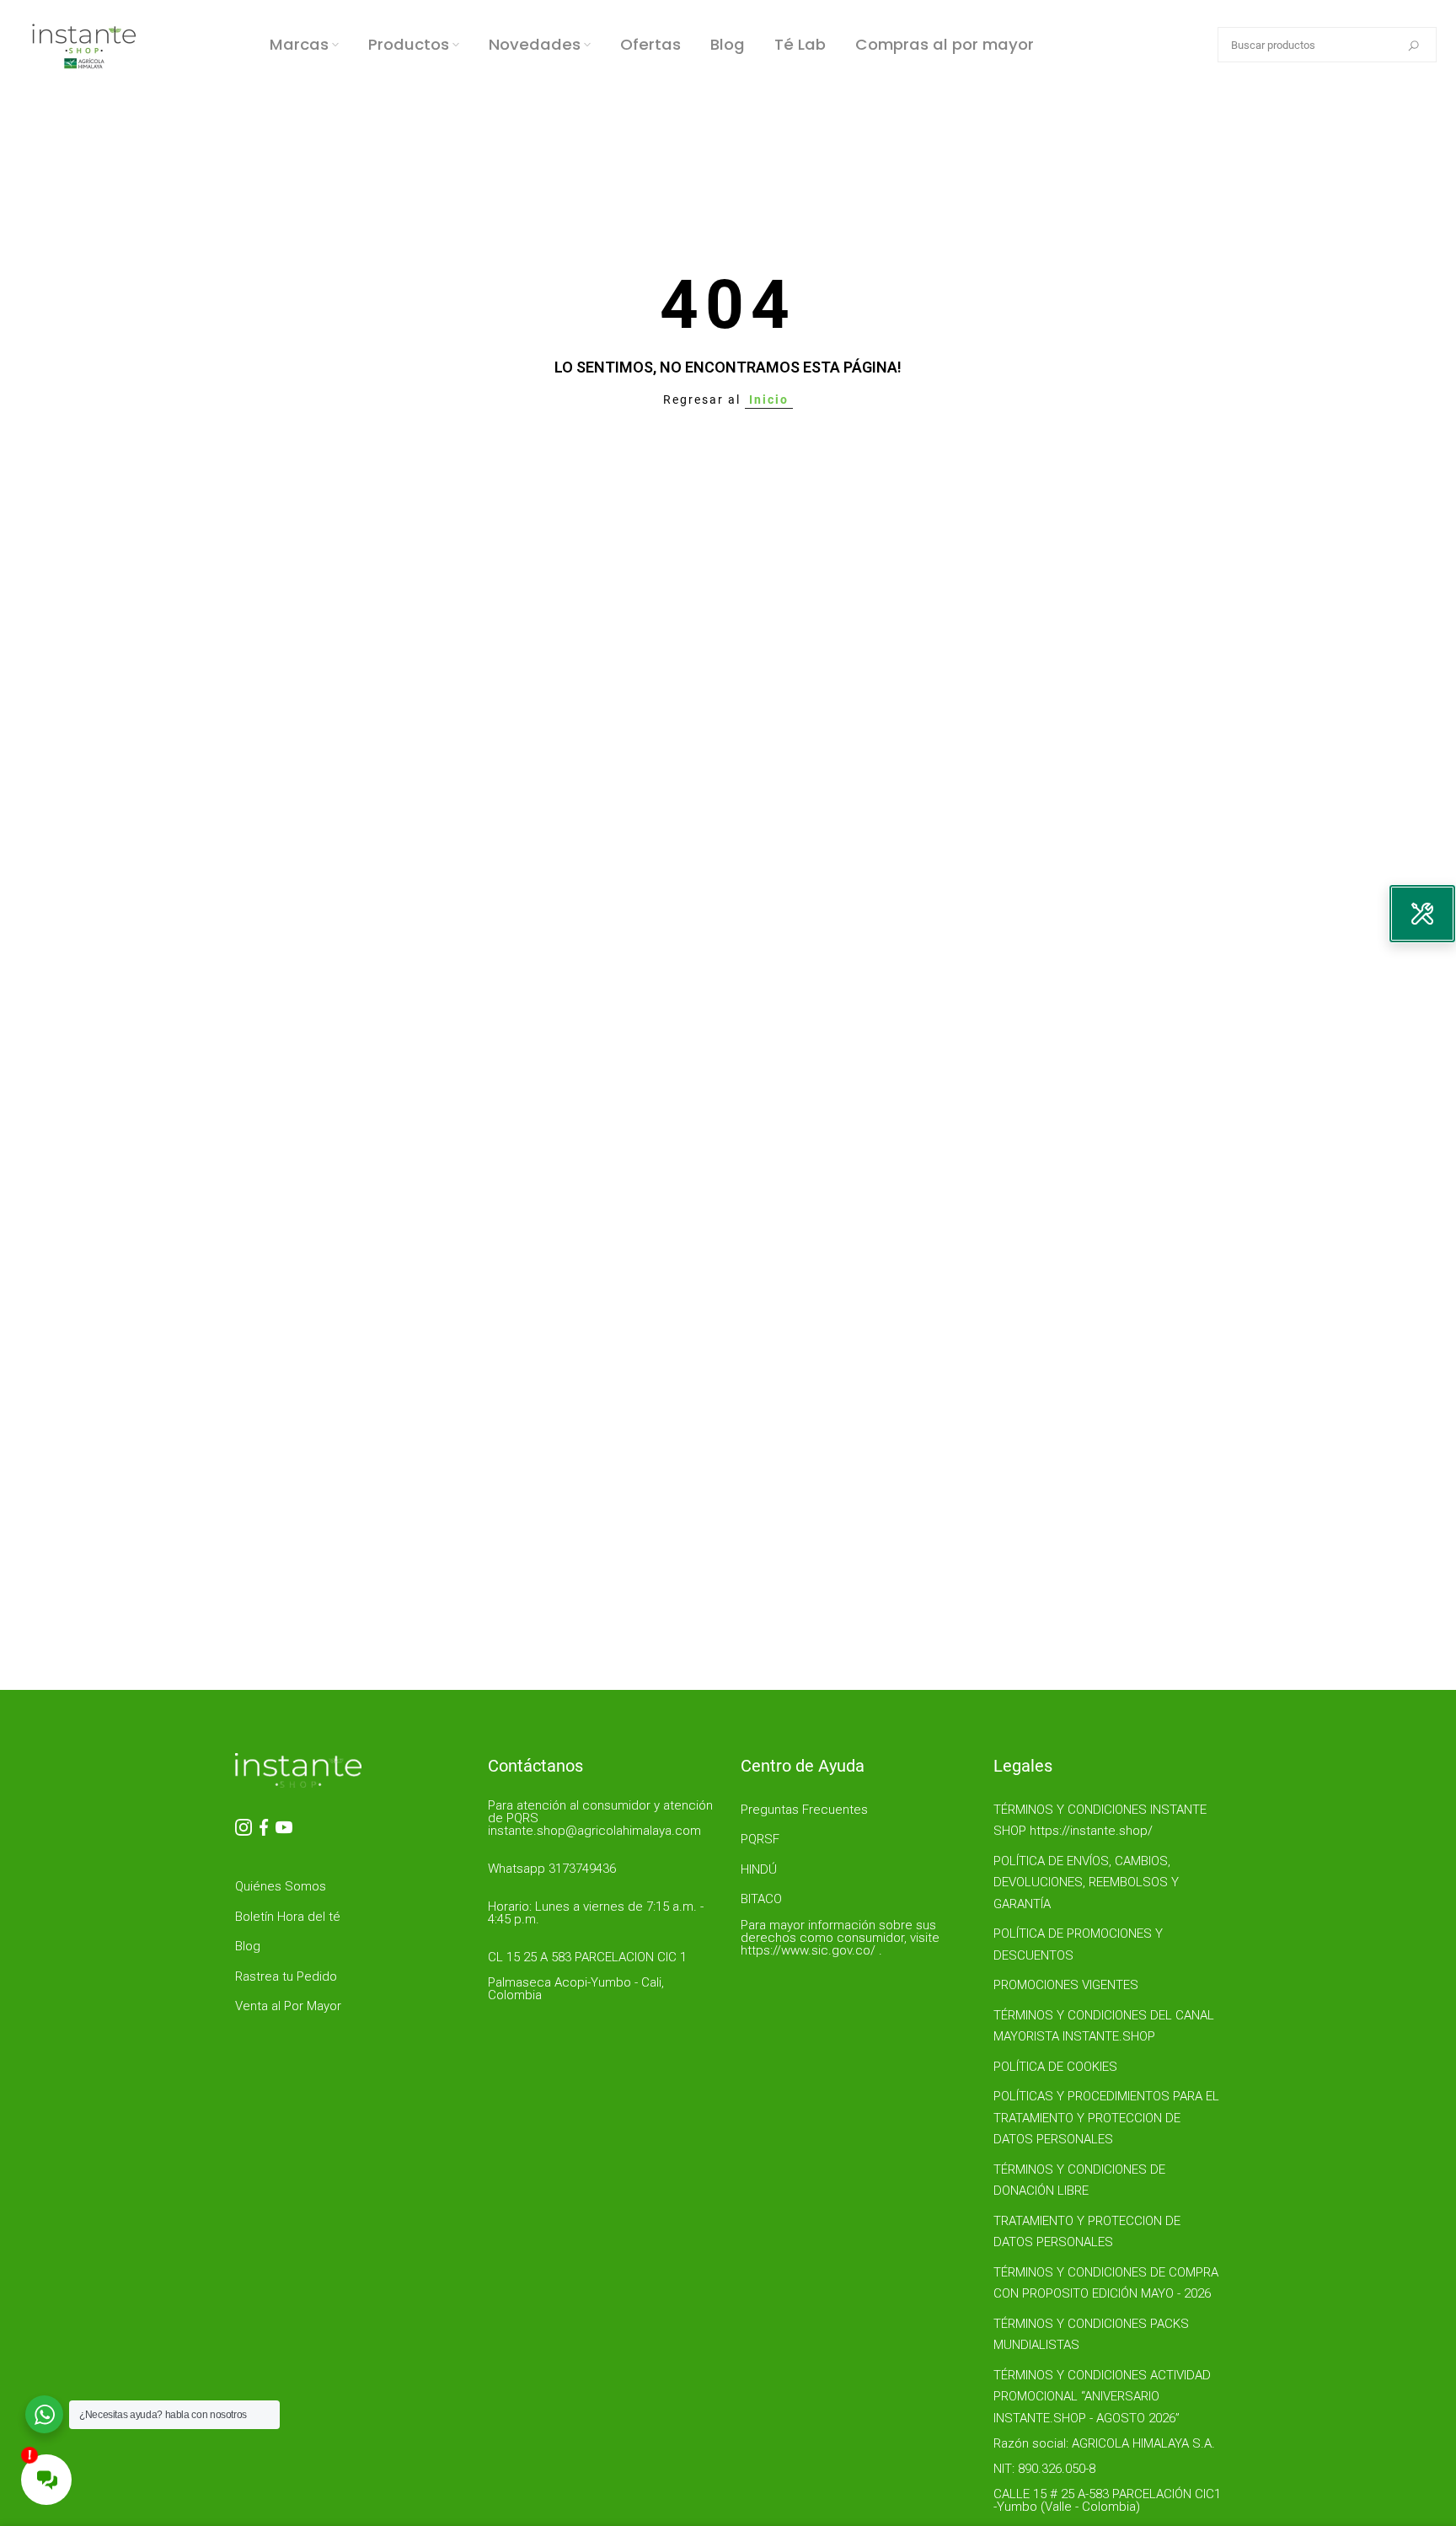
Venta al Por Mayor (288, 2006)
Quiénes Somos (281, 1886)
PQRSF (760, 1839)
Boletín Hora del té (288, 1917)
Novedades (535, 44)
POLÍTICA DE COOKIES (1055, 2067)
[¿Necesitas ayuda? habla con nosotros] (44, 2414)
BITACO (761, 1899)
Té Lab (800, 44)
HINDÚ (759, 1869)
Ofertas (650, 44)
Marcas (299, 44)
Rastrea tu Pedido (286, 1976)
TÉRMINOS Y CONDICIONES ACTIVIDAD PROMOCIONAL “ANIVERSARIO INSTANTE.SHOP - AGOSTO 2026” (1102, 2397)
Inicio (769, 400)
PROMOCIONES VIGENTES (1066, 1985)
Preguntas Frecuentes (804, 1810)
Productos (409, 44)
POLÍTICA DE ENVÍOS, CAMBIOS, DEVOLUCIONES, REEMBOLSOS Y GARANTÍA (1086, 1882)
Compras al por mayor (945, 44)
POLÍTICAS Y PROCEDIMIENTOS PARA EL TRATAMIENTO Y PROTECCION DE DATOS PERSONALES (1106, 2118)
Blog (728, 44)
